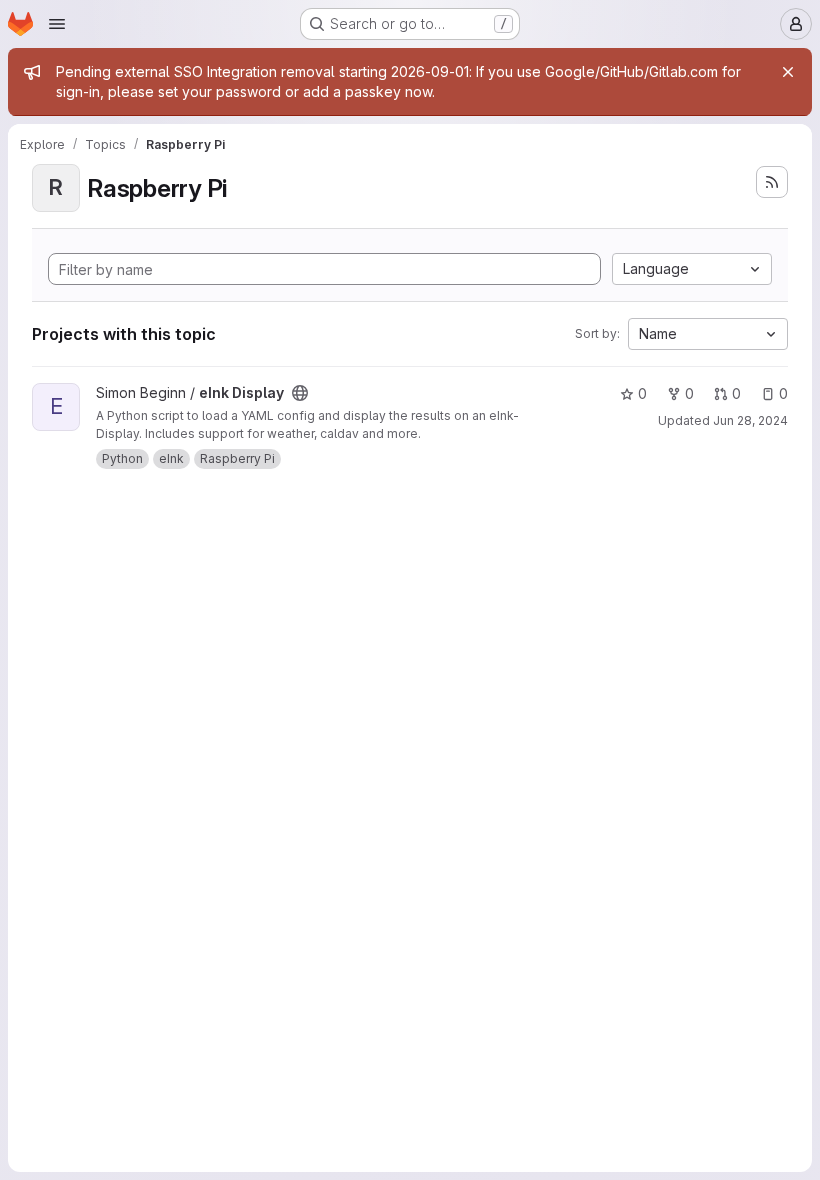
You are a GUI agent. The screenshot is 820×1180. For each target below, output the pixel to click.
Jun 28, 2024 (750, 420)
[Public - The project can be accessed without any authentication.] (300, 393)
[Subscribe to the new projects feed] (772, 182)
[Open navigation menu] (57, 24)
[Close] (788, 72)
